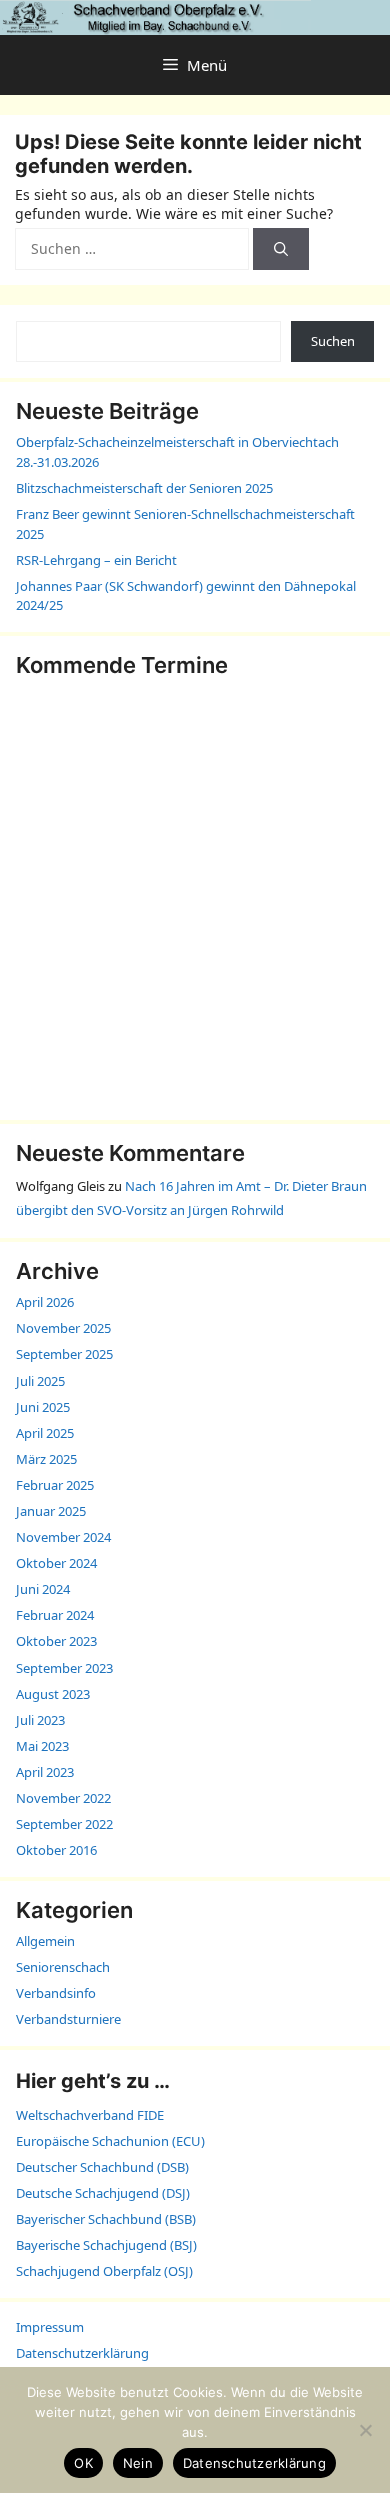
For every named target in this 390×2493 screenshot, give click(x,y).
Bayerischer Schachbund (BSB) (106, 2219)
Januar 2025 (51, 1511)
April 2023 (45, 1772)
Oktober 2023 (56, 1641)
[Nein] (365, 2430)
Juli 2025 (40, 1381)
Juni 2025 (43, 1407)
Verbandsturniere (68, 2019)
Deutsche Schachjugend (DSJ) (103, 2193)
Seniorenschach (63, 1967)
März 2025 (46, 1459)
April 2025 (45, 1433)
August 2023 (53, 1694)
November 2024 (63, 1537)
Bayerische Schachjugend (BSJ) (106, 2245)
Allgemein (45, 1941)
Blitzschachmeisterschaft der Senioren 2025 (144, 488)
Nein (138, 2463)
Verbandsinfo (56, 1993)
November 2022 (63, 1798)
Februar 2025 (55, 1485)
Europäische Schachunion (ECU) (110, 2141)
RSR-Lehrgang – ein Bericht (96, 560)
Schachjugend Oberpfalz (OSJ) (104, 2271)
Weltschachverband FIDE (90, 2115)
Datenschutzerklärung (82, 2353)
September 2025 (64, 1354)
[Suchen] (281, 249)
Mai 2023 (42, 1746)
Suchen (333, 341)
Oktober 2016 (56, 1850)
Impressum (50, 2327)
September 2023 (64, 1668)
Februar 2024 (55, 1615)
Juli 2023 (40, 1720)
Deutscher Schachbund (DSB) (102, 2167)
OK (83, 2463)
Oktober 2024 (56, 1563)
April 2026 (45, 1302)
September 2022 (64, 1824)
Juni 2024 (43, 1589)
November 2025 (63, 1328)
